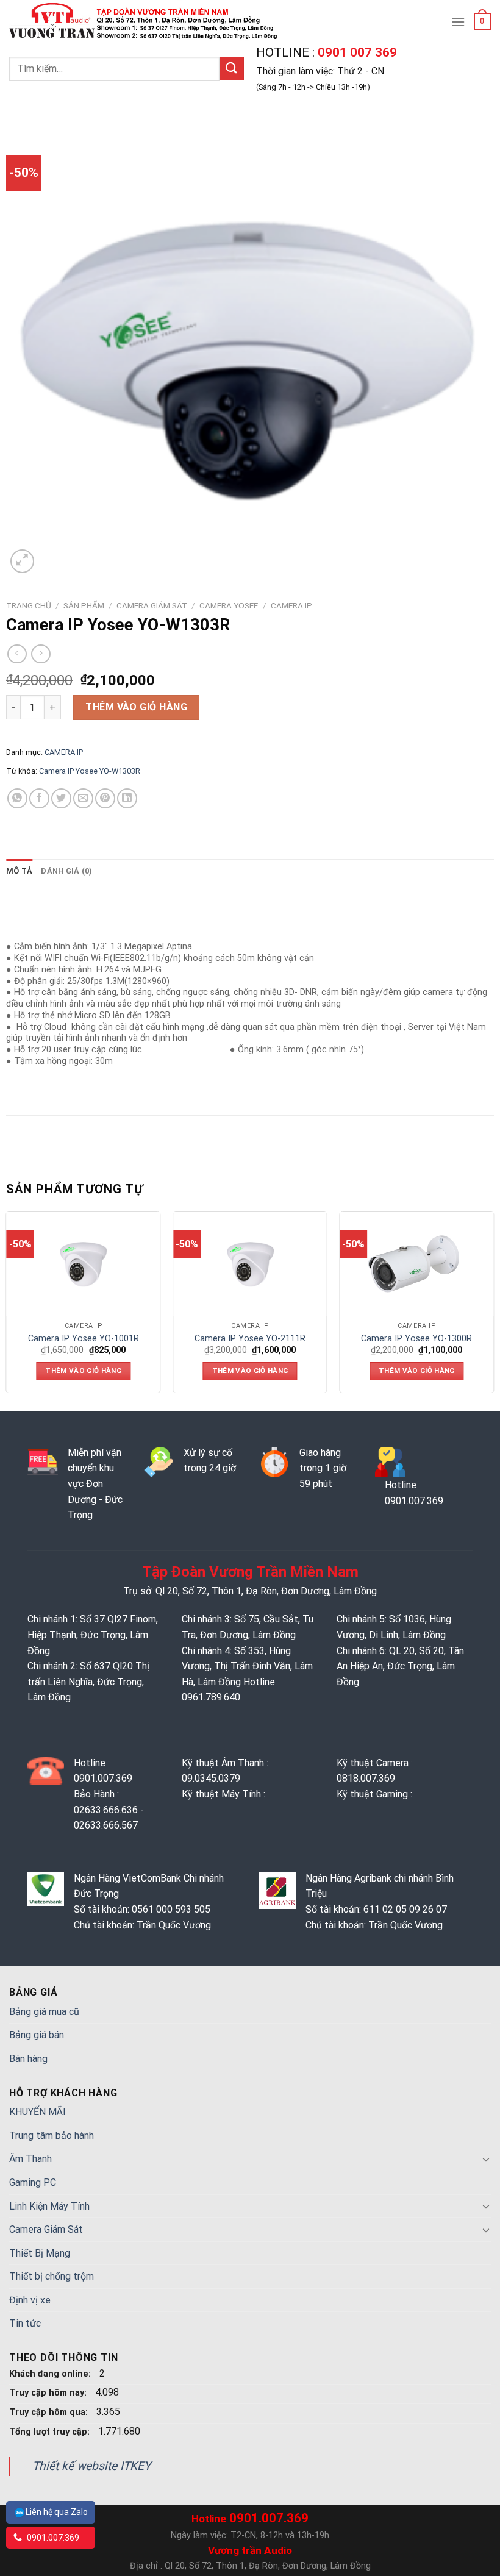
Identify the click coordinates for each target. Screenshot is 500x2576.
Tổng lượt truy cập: (51, 2432)
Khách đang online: (51, 2374)
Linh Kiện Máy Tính (49, 2206)
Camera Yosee (229, 605)
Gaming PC (33, 2182)
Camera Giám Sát (152, 605)
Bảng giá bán (37, 2035)
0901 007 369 (356, 52)
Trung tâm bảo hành (52, 2135)
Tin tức (25, 2323)
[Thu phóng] (22, 561)
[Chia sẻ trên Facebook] (39, 798)
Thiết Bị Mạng (40, 2253)
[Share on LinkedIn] (127, 798)
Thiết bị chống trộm (52, 2276)
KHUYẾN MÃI (37, 2112)
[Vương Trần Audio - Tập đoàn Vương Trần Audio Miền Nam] (145, 21)
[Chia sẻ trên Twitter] (61, 798)
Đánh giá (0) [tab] (66, 871)
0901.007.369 (52, 2538)
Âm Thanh (30, 2159)
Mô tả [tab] (19, 871)
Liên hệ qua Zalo (57, 2512)
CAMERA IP (291, 605)
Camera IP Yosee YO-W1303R (90, 771)
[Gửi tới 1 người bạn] (83, 798)
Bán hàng (28, 2059)
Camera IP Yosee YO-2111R (250, 1339)
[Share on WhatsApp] (17, 798)
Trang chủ (29, 605)
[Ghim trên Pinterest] (105, 798)
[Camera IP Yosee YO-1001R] (84, 1264)
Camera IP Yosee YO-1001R (84, 1339)
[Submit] (232, 69)
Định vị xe (30, 2300)
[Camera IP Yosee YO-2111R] (250, 1264)
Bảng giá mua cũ (44, 2012)
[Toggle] (486, 2159)
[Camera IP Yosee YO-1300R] (416, 1264)
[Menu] (458, 22)
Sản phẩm (84, 605)
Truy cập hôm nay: (49, 2393)
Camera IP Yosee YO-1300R (416, 1339)
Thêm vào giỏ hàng (136, 707)
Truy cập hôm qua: (50, 2412)
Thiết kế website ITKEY (92, 2466)
